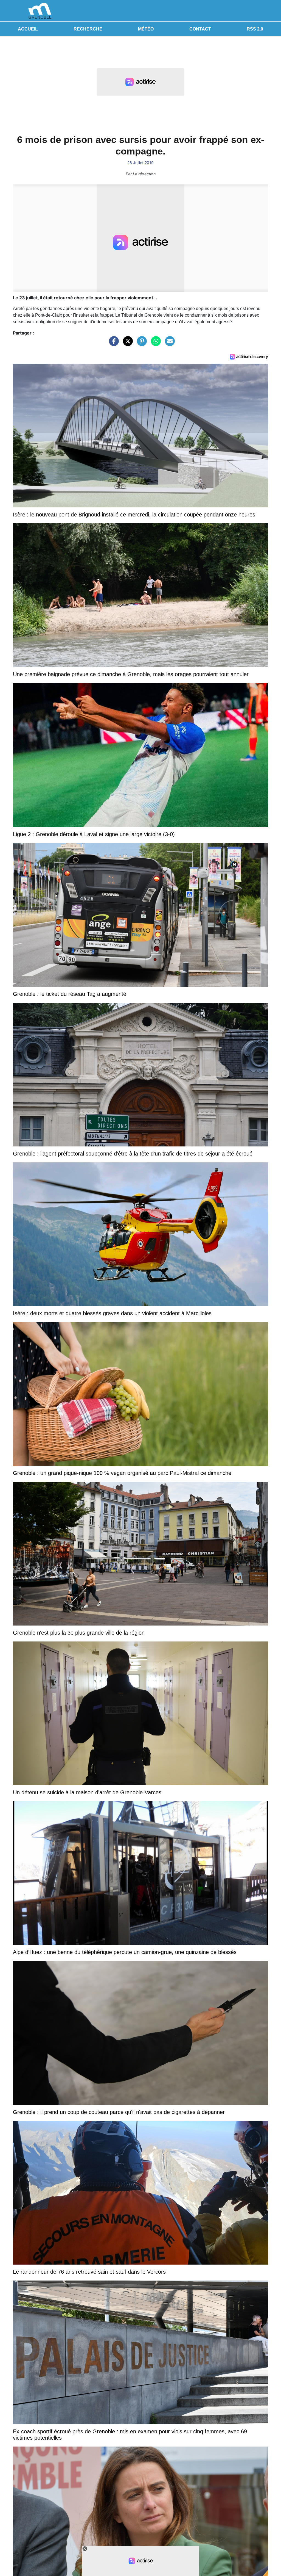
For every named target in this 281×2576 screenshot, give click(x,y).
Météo (146, 29)
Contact (200, 29)
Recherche (88, 29)
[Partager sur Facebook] (113, 344)
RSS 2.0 (255, 29)
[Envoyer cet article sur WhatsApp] (154, 344)
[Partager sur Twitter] (127, 344)
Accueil (28, 29)
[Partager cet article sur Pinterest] (140, 344)
